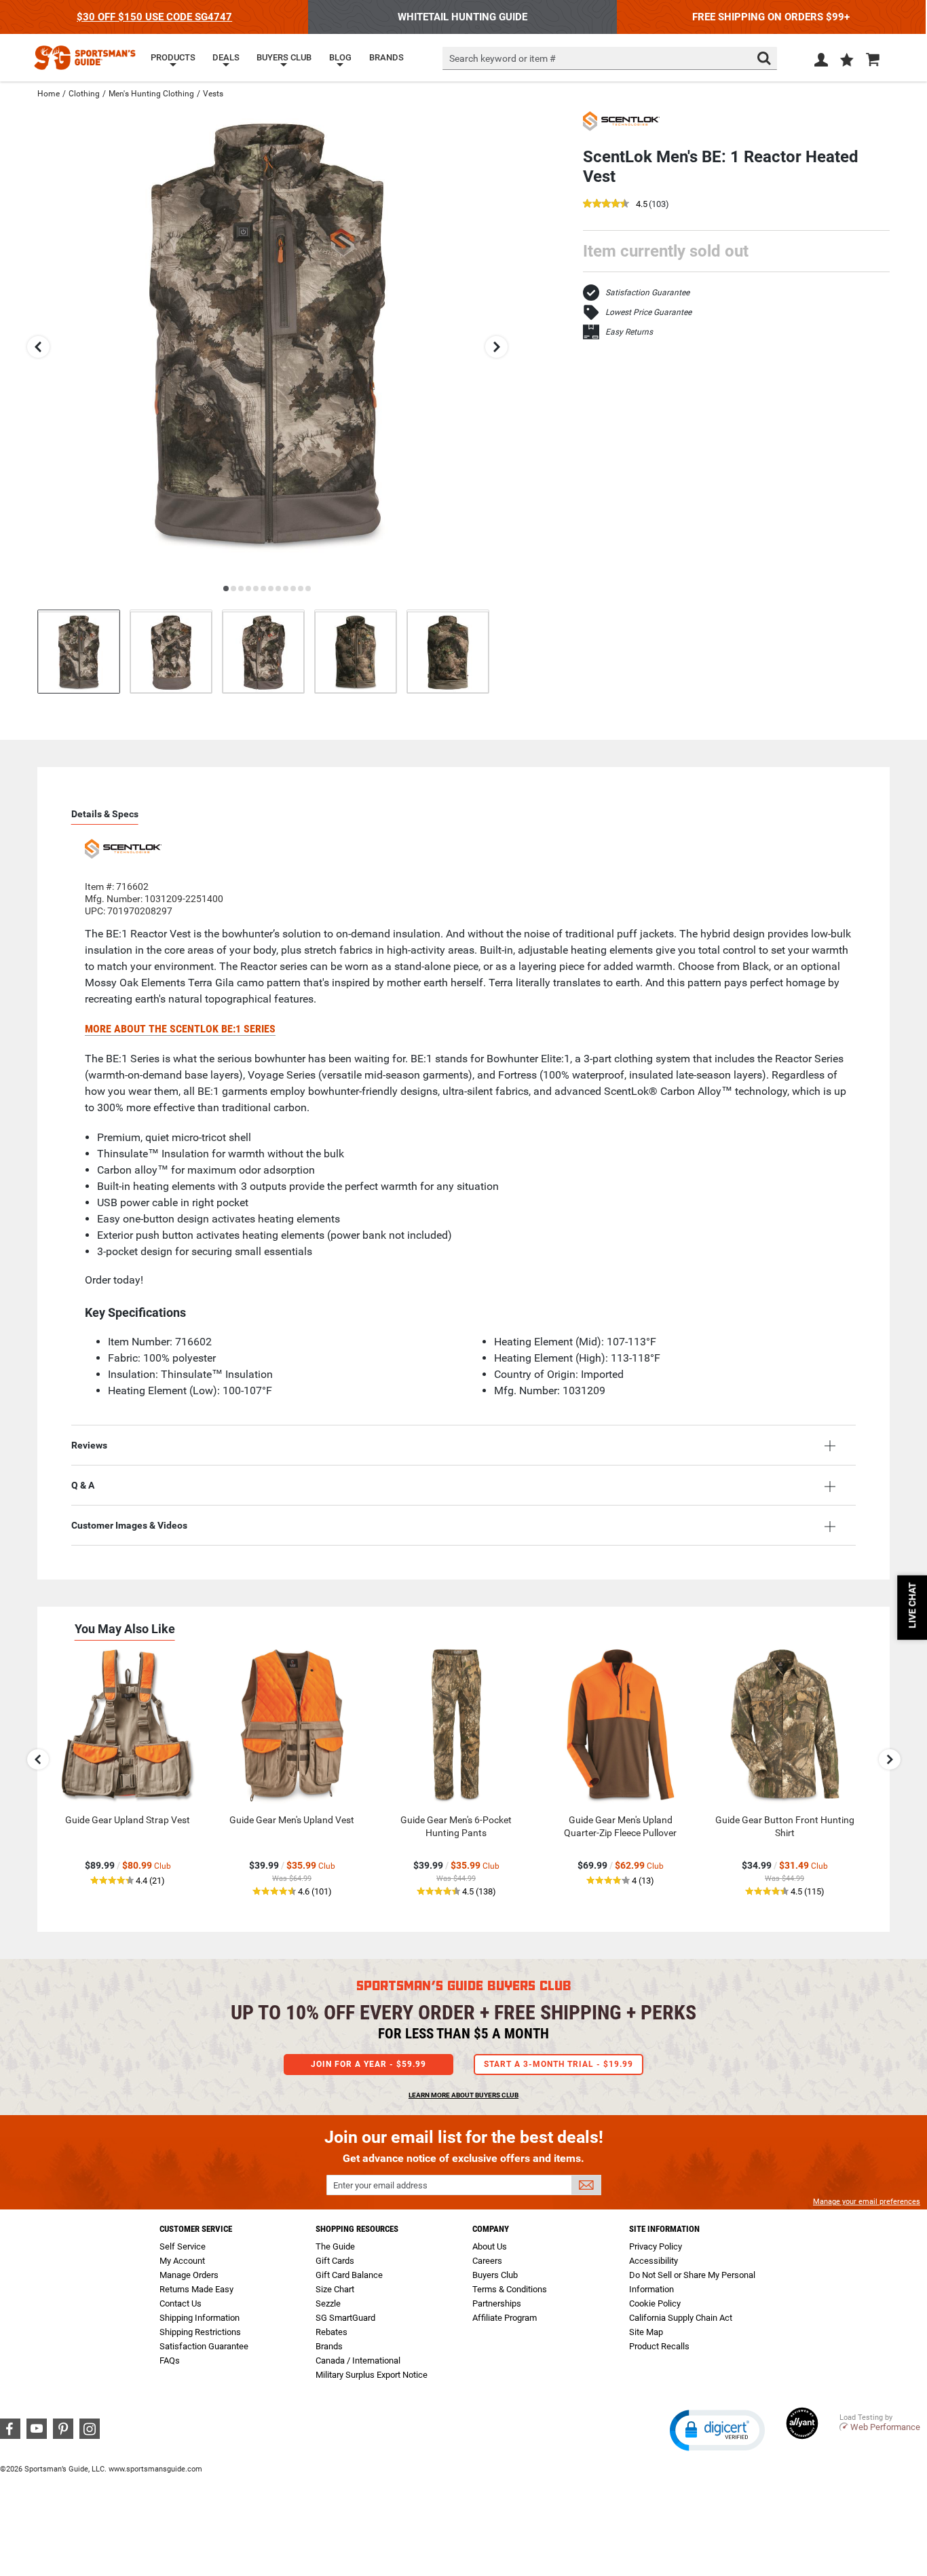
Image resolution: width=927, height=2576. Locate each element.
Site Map (646, 2332)
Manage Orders (189, 2275)
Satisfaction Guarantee (647, 293)
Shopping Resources (357, 2229)
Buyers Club (495, 2275)
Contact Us (181, 2303)
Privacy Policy (656, 2246)
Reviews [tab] (89, 1445)
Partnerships (497, 2303)
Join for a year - (368, 2064)
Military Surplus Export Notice (372, 2375)
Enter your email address (380, 2185)
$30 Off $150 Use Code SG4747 (154, 17)
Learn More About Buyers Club (463, 2095)
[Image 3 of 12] (263, 651)
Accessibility (654, 2261)
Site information (664, 2229)
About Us (490, 2246)
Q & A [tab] (83, 1485)
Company (491, 2229)
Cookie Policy (655, 2303)
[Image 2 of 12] (171, 651)
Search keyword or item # (503, 58)
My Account (182, 2261)
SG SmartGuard (345, 2318)
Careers (487, 2261)
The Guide (335, 2246)
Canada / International (358, 2360)
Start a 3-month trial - (559, 2064)
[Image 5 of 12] (448, 651)
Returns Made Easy (196, 2289)
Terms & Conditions (510, 2289)
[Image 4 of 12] (356, 651)
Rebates (332, 2332)
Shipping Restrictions (200, 2332)
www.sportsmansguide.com (155, 2469)
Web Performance (885, 2427)
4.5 (642, 205)
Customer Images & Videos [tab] (129, 1525)
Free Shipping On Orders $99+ (771, 17)
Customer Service (196, 2229)
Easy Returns (629, 332)
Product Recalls (659, 2346)
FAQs (170, 2360)
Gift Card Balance (349, 2275)
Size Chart (335, 2289)
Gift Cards (335, 2261)
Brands (329, 2346)
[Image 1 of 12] (79, 651)
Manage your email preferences (867, 2202)
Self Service (183, 2246)
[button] (847, 61)
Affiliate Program (505, 2318)
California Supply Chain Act (681, 2318)
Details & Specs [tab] (105, 814)
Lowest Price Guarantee (648, 312)
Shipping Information (200, 2318)
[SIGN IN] (821, 62)
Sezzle (328, 2303)
